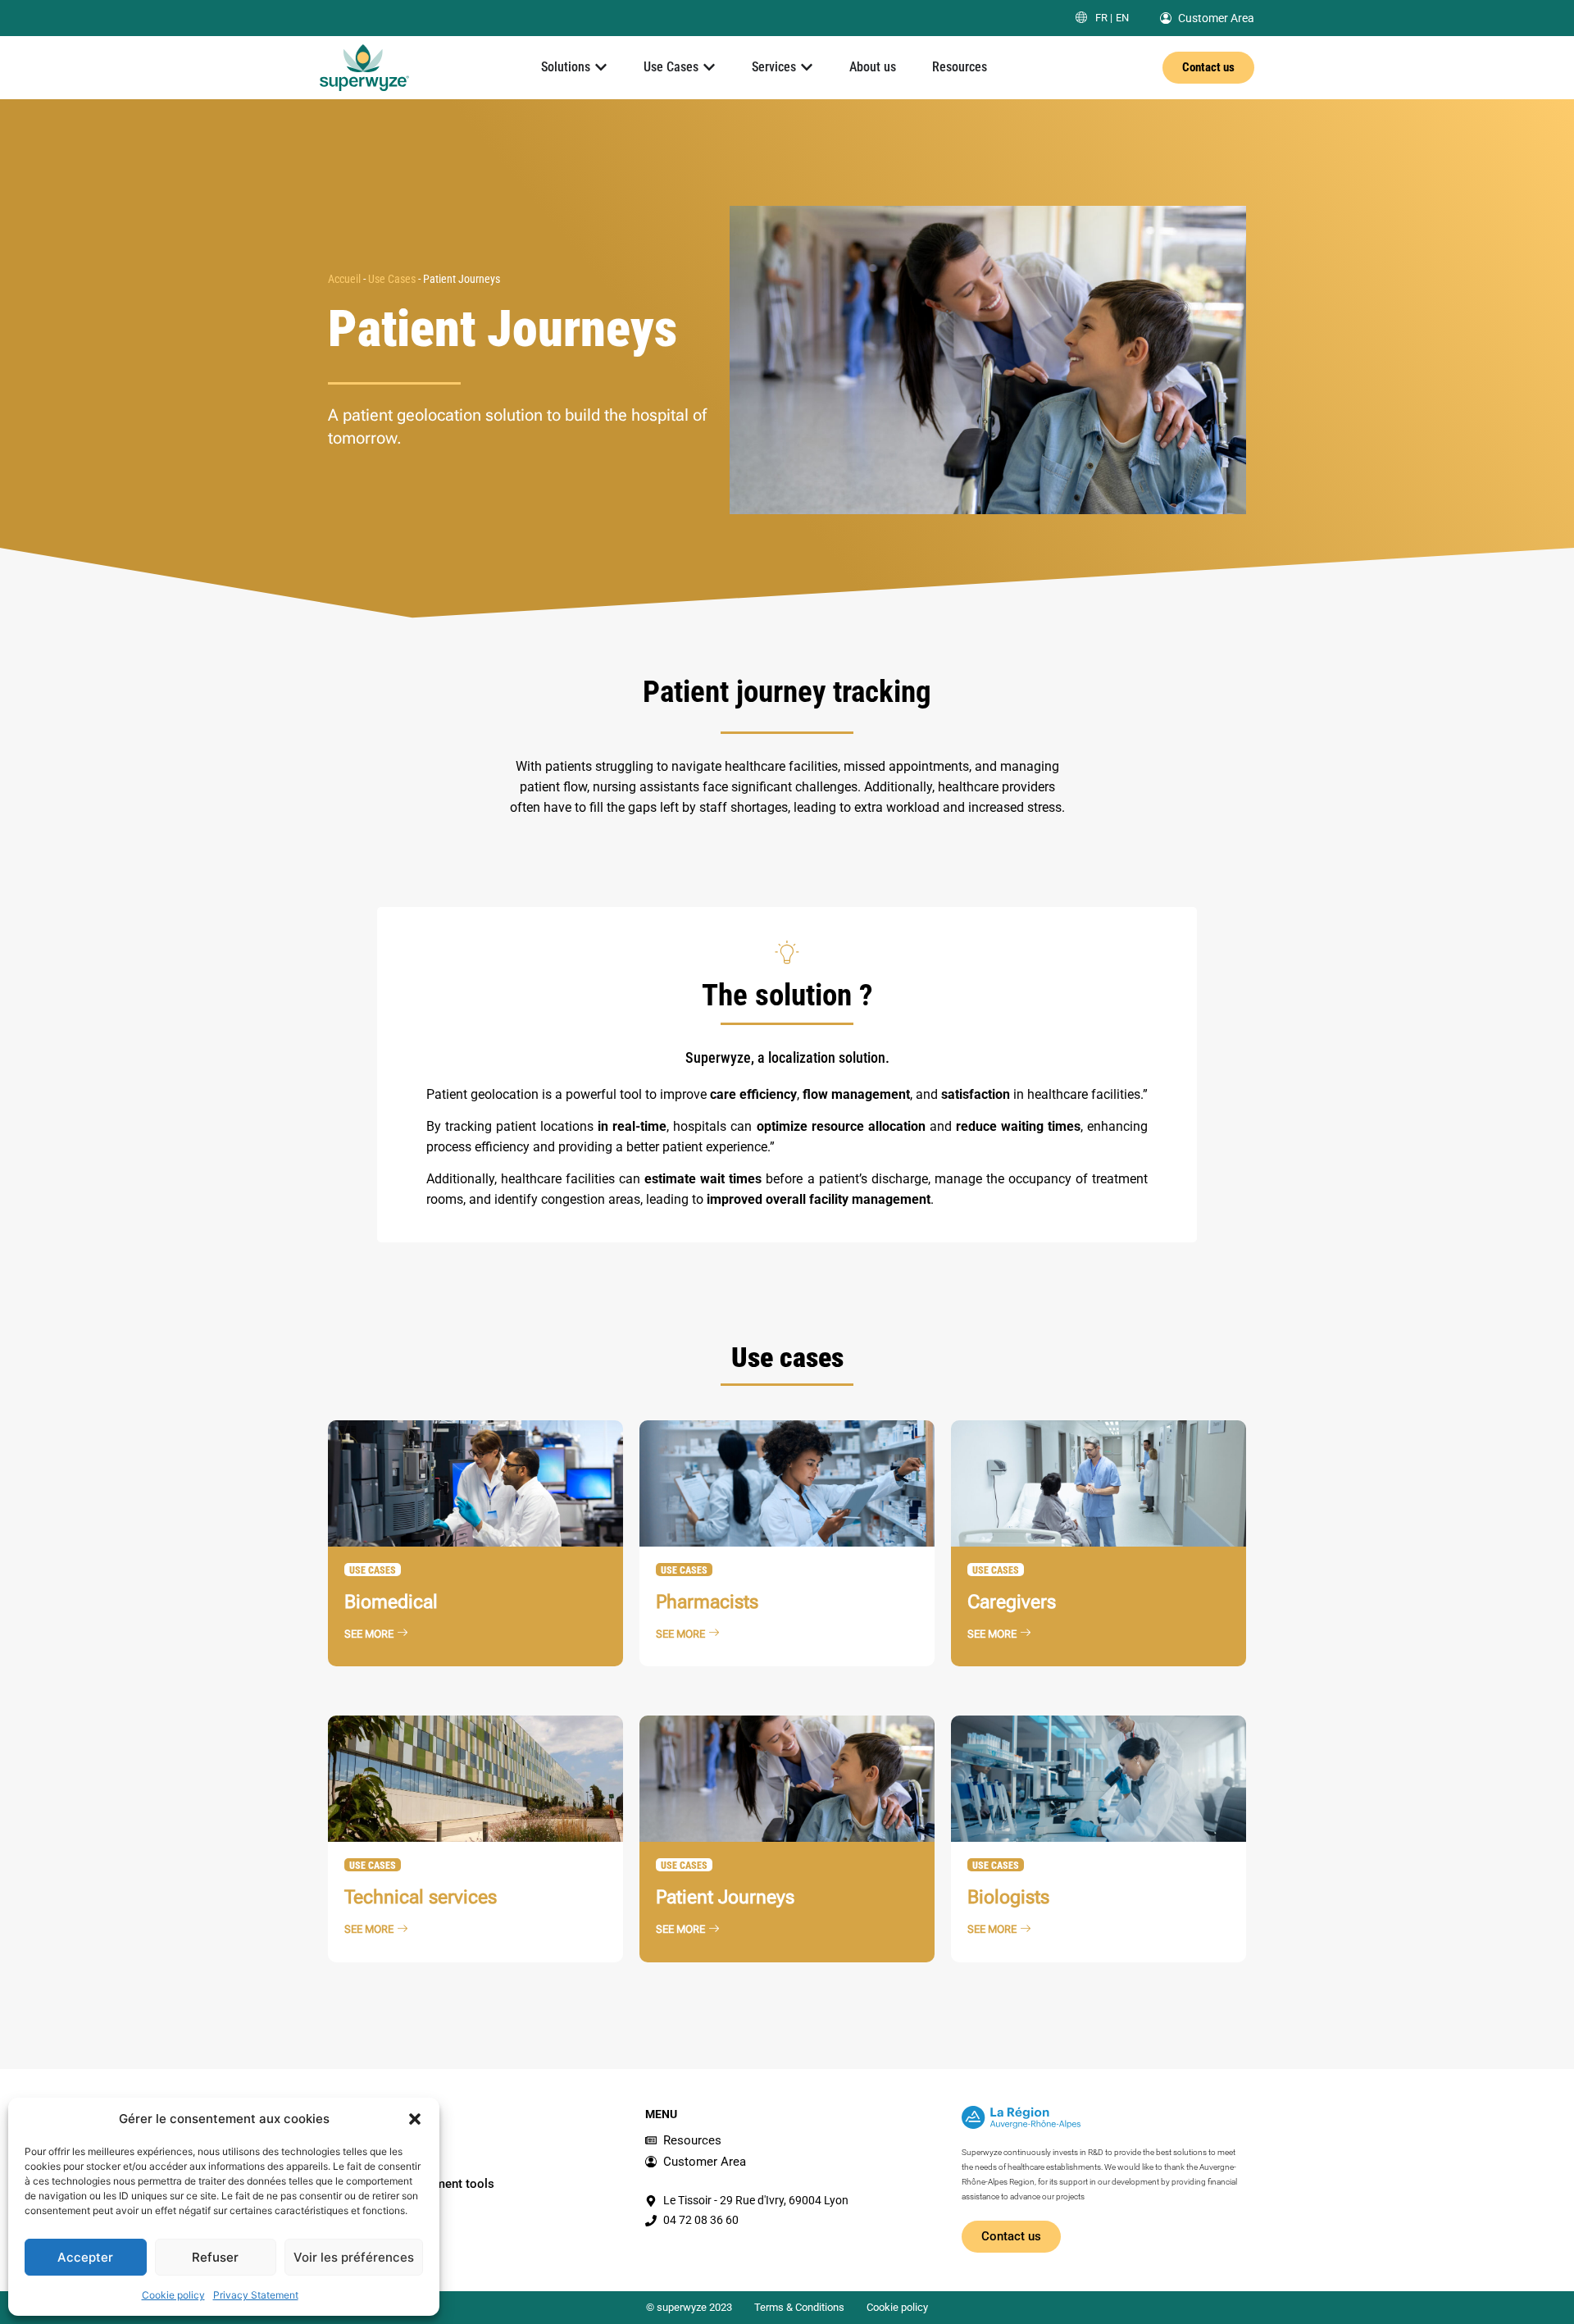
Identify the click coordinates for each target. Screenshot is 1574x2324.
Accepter (85, 2257)
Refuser (215, 2257)
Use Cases (392, 279)
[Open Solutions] (601, 67)
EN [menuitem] (1122, 18)
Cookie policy (173, 2295)
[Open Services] (807, 67)
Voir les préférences (354, 2257)
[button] (415, 2119)
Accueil (344, 279)
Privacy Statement (256, 2295)
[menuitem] (1104, 18)
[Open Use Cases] (709, 67)
